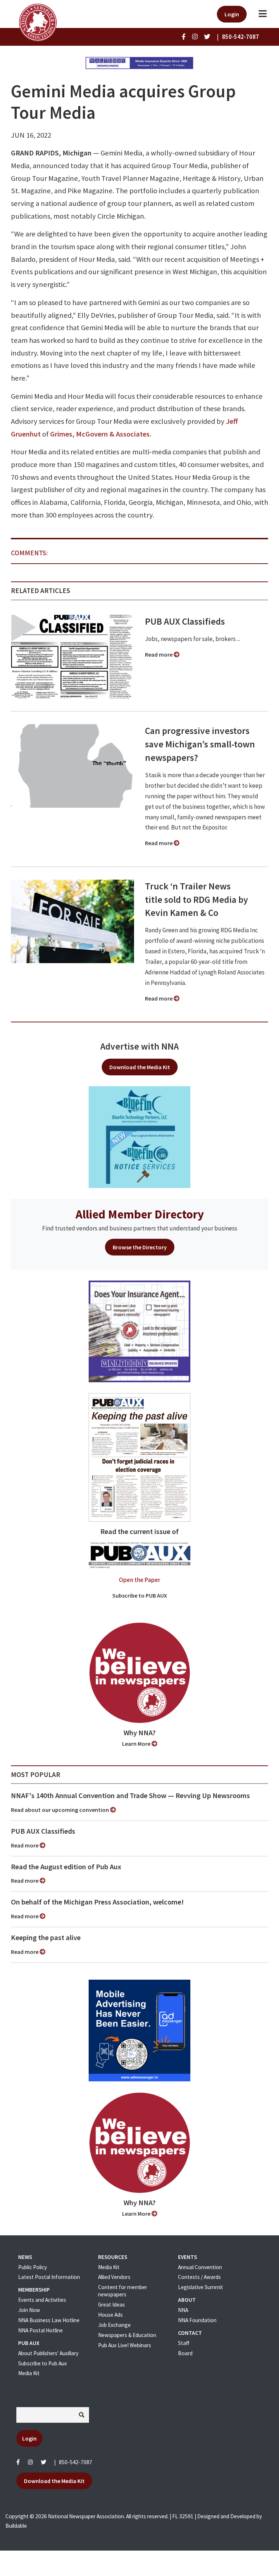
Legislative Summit (201, 2287)
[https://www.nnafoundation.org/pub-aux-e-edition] (139, 1457)
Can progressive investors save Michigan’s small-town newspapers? (200, 744)
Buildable (16, 2526)
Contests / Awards (199, 2277)
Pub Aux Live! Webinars (125, 2345)
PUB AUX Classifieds (185, 621)
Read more (159, 654)
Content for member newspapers (123, 2291)
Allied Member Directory (140, 1214)
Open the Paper (139, 1580)
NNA (183, 2310)
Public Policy (33, 2267)
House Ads (110, 2315)
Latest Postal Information (49, 2277)
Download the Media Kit (140, 1067)
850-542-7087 (76, 2462)
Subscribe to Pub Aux (43, 2363)
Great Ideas (112, 2305)
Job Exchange (114, 2325)
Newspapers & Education (127, 2335)
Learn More (137, 1744)
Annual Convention (200, 2267)
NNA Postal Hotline (41, 2330)
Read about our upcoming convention (60, 1810)
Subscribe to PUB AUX (140, 1595)
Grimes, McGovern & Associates (100, 434)
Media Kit (29, 2373)
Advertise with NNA (139, 1046)
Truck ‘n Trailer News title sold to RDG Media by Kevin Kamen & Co (197, 900)
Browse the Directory (140, 1247)
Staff (184, 2343)
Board (185, 2353)
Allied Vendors (114, 2277)
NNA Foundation (197, 2320)
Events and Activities (42, 2300)
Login (232, 14)
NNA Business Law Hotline (49, 2320)
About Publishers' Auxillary (48, 2353)
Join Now (29, 2310)
